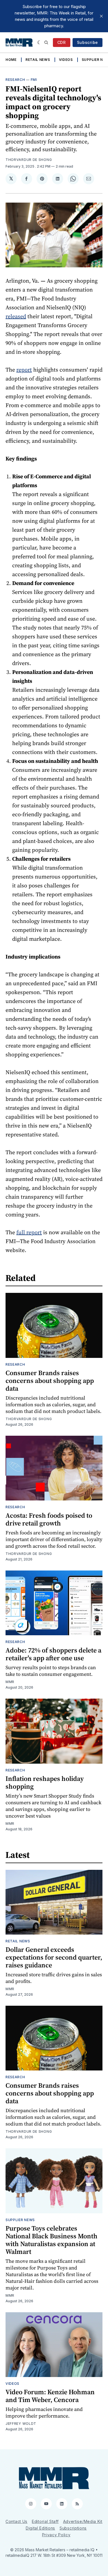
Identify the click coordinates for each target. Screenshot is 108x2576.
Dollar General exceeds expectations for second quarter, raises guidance (54, 1957)
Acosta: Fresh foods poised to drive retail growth (49, 1519)
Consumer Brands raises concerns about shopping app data (50, 1381)
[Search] (46, 43)
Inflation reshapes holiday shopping (45, 1782)
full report (29, 1232)
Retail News (38, 60)
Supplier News (20, 2220)
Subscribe (88, 42)
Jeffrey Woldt (21, 2424)
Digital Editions (40, 2528)
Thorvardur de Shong (29, 160)
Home (11, 60)
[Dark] (39, 43)
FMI (34, 80)
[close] (101, 16)
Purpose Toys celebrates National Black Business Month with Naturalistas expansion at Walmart (52, 2240)
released (16, 316)
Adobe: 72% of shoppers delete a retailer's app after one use (53, 1654)
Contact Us (16, 2521)
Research (15, 80)
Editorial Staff (45, 2521)
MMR (10, 1682)
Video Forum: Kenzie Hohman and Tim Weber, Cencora (50, 2396)
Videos (66, 60)
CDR (62, 42)
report (24, 370)
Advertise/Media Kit (83, 2521)
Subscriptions (73, 2528)
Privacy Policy (56, 2535)
